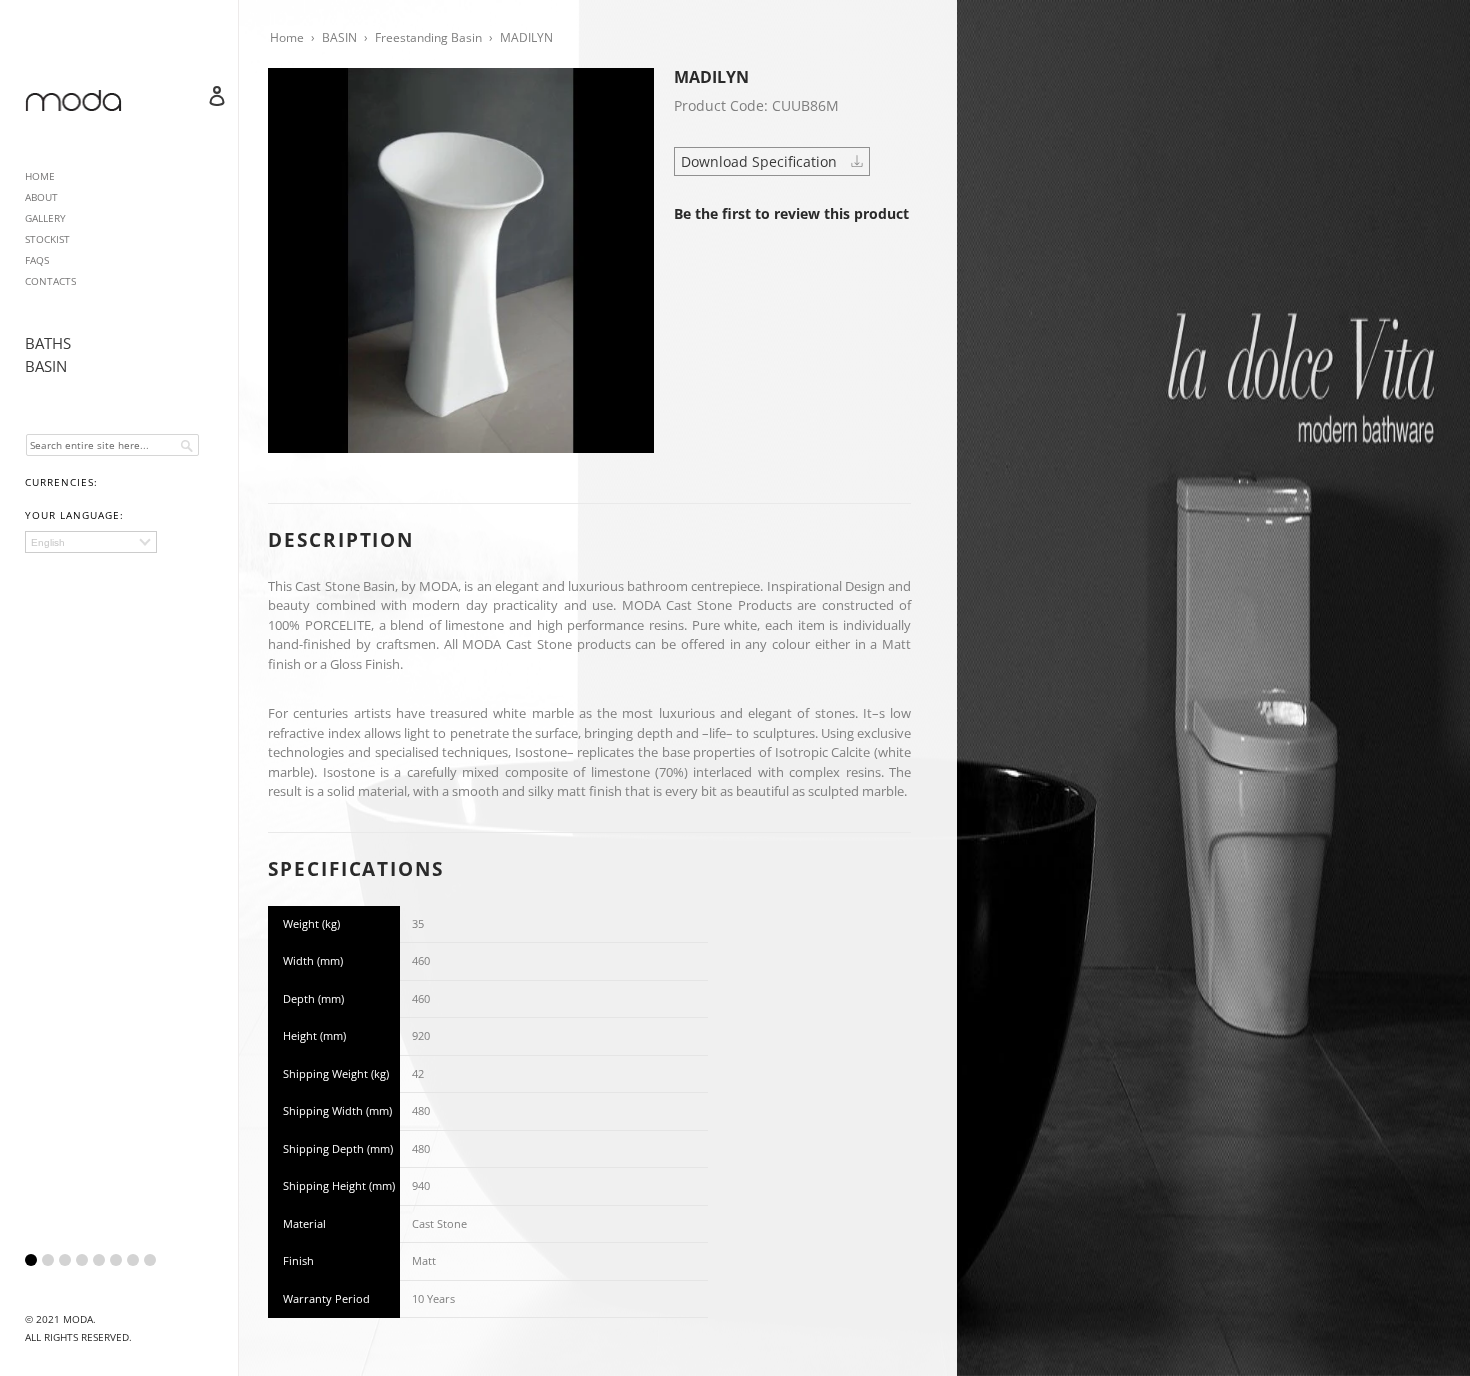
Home (287, 37)
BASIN (46, 366)
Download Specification (761, 161)
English (48, 542)
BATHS (48, 343)
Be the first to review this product (791, 213)
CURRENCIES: (61, 482)
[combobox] (112, 445)
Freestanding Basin (428, 37)
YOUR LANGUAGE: (74, 515)
